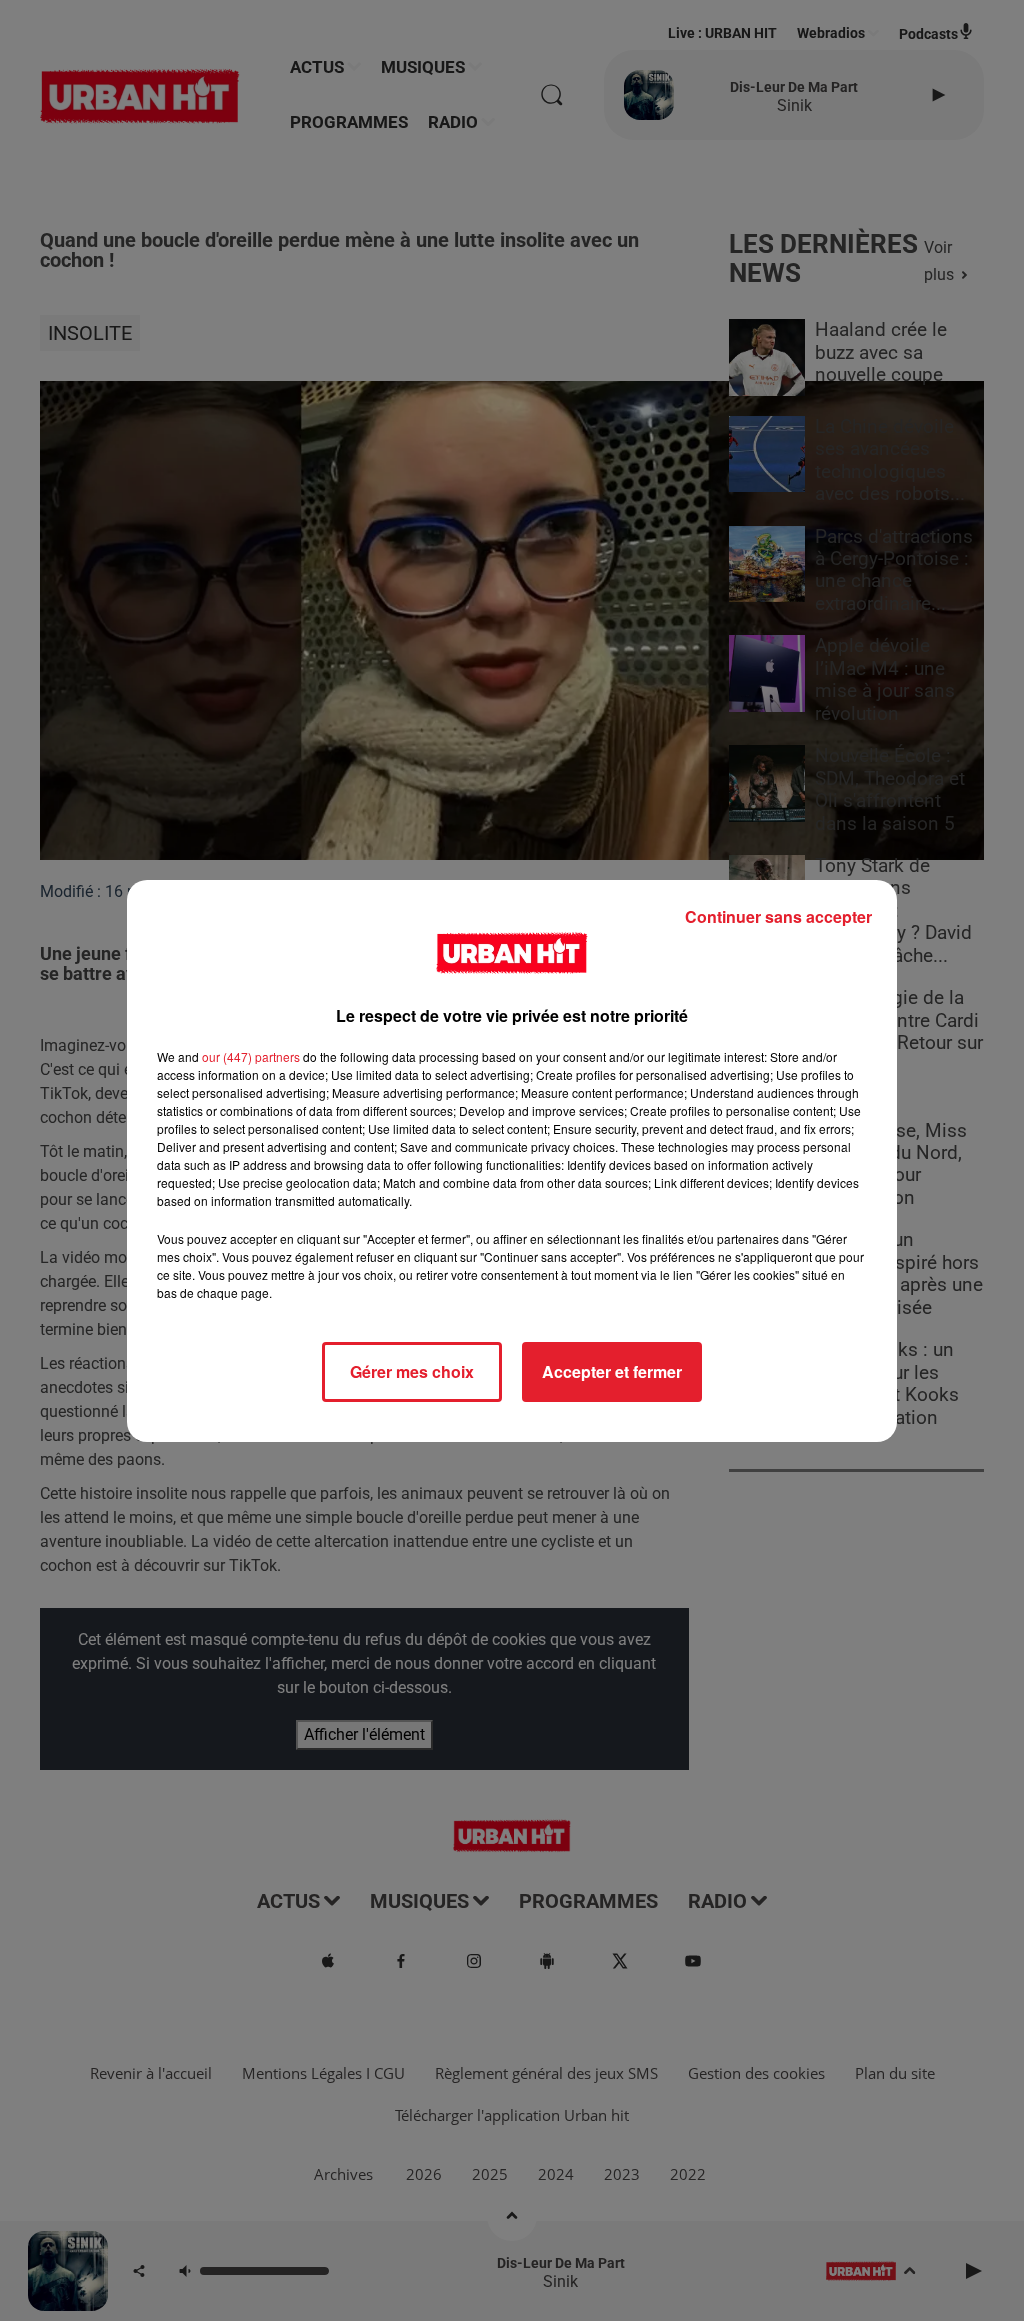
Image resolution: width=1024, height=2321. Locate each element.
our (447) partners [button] (251, 1056)
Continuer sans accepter (778, 916)
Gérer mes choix (412, 1371)
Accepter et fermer (612, 1371)
